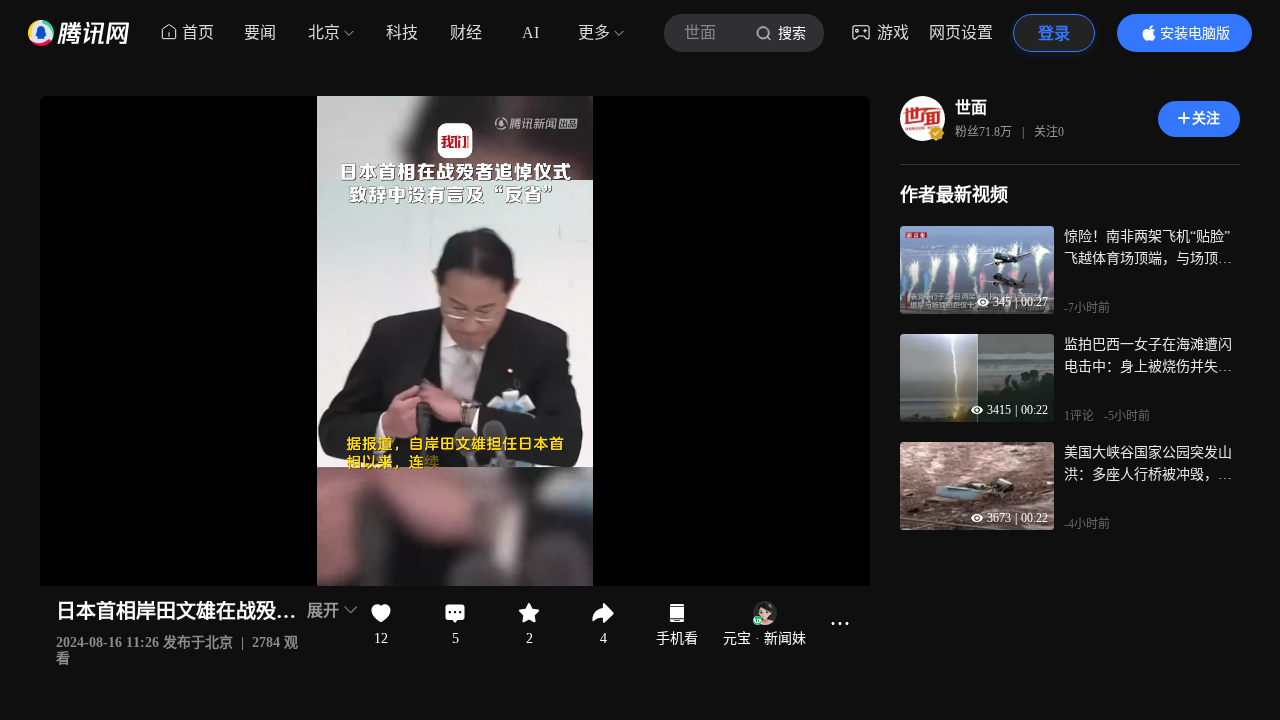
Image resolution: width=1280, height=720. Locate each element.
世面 (971, 107)
